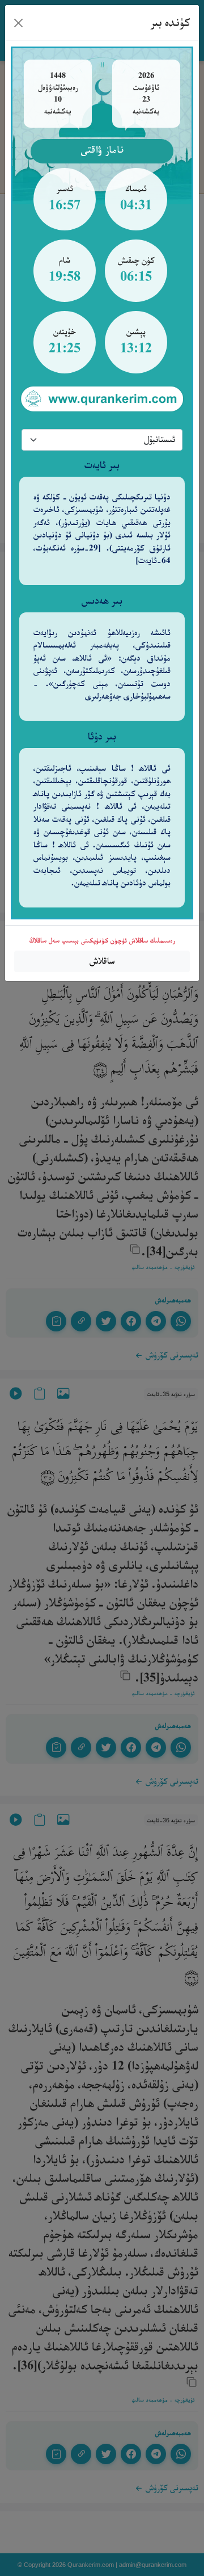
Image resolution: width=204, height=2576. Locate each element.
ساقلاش (102, 961)
